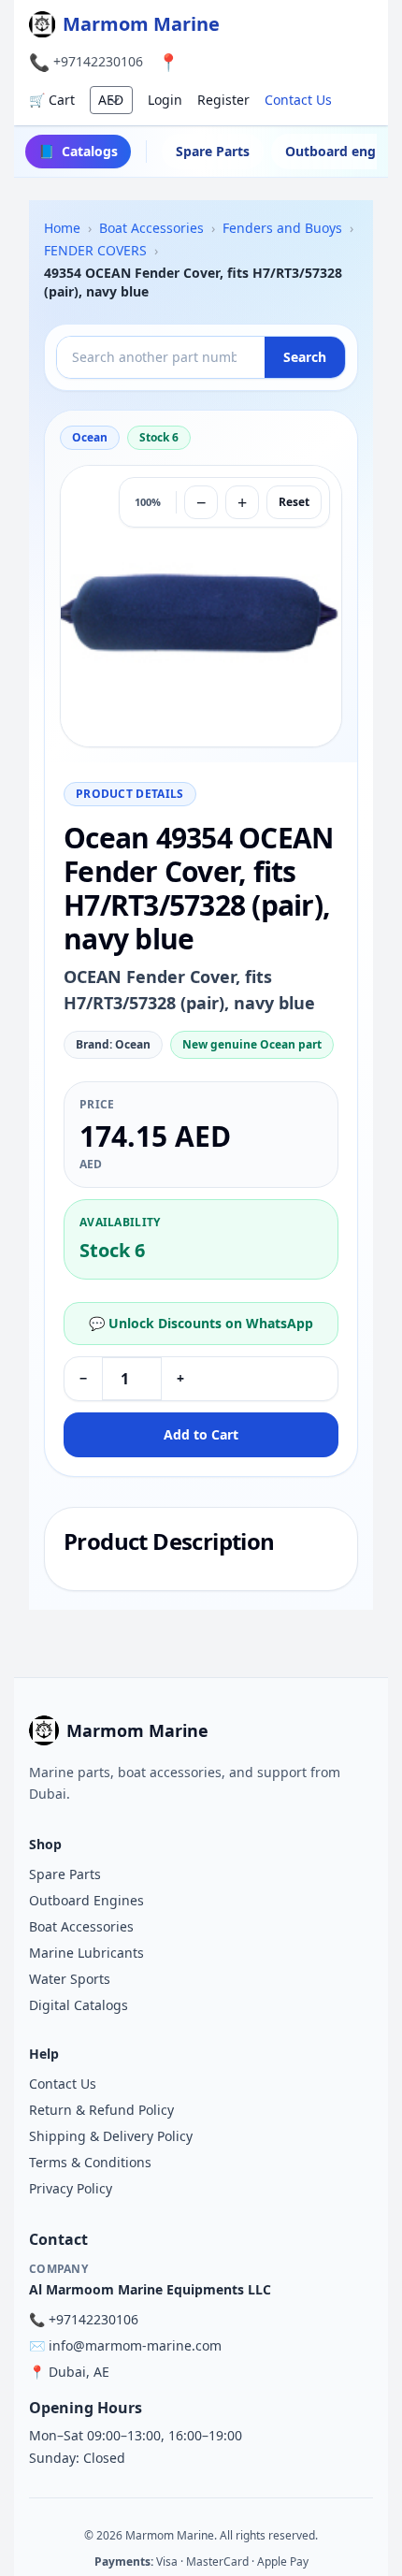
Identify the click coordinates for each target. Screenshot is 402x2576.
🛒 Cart (52, 100)
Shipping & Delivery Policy (111, 2136)
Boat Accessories (81, 1926)
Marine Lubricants (86, 1953)
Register (223, 100)
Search (305, 357)
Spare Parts (213, 151)
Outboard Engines (86, 1900)
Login (165, 100)
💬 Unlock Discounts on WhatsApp (201, 1323)
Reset (294, 502)
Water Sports (70, 1979)
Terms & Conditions (90, 2162)
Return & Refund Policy (101, 2110)
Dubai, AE (79, 2372)
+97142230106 (98, 61)
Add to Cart (201, 1434)
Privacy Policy (71, 2188)
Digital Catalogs (79, 2005)
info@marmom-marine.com (135, 2345)
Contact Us (298, 100)
